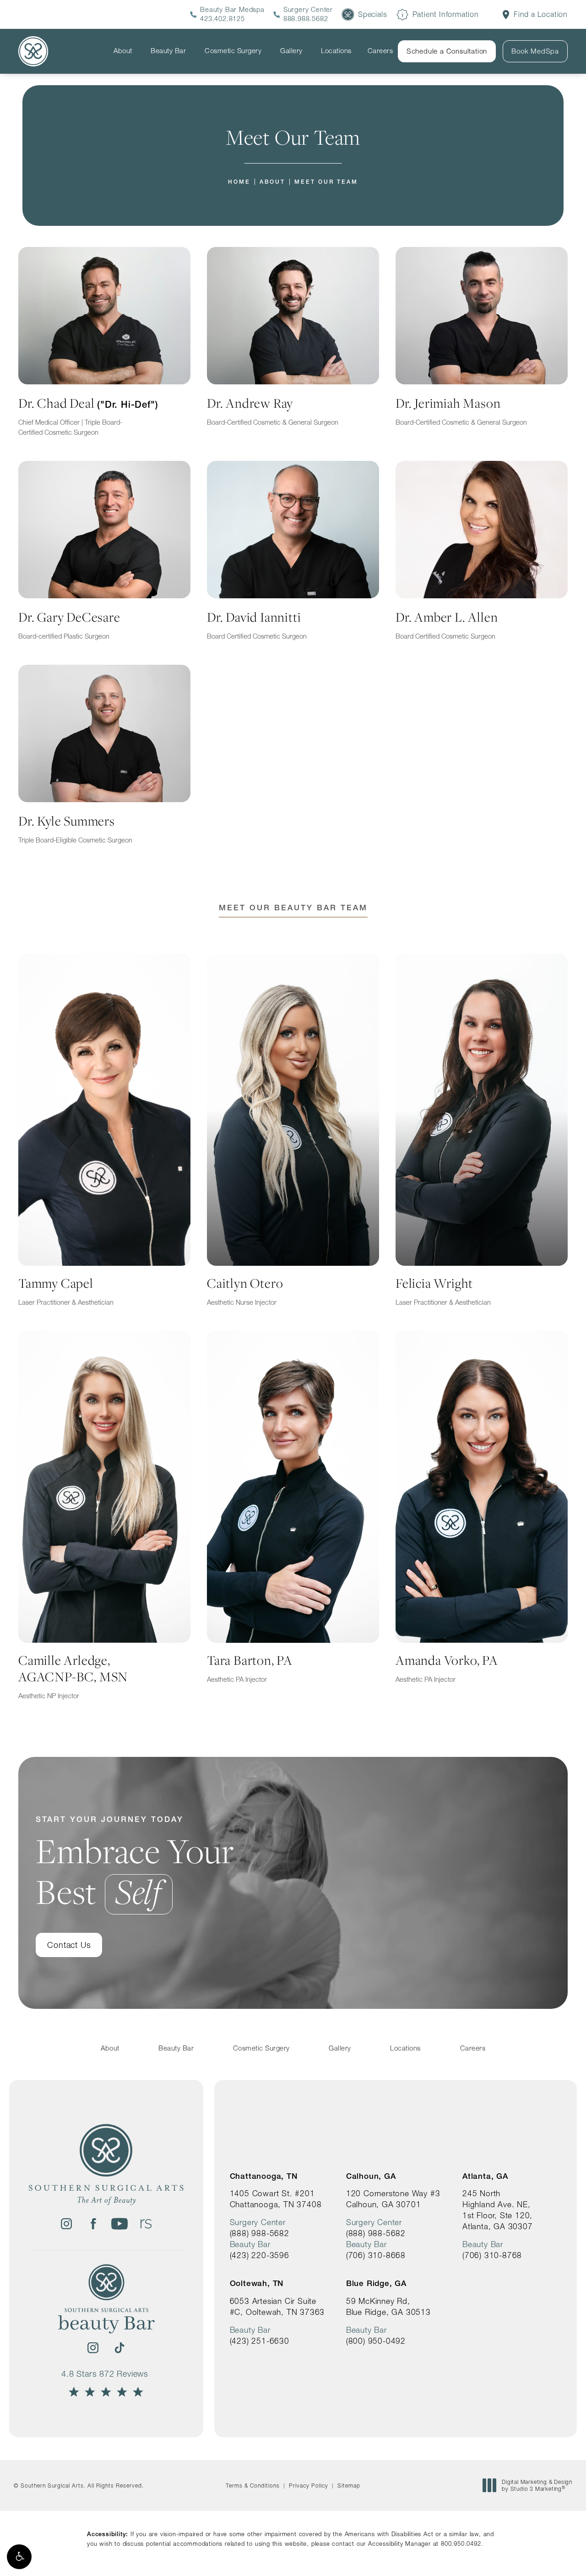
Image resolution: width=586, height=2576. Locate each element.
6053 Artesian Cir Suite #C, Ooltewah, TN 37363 (277, 2306)
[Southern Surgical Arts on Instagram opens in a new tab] (66, 2224)
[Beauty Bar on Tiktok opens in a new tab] (119, 2348)
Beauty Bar (168, 51)
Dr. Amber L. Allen (447, 624)
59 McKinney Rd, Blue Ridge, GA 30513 (388, 2306)
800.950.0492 (461, 2543)
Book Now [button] (546, 2555)
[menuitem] (66, 2224)
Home (239, 182)
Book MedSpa (535, 51)
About (123, 51)
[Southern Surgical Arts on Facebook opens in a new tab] (93, 2224)
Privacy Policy (309, 2486)
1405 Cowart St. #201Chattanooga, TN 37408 (276, 2199)
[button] (19, 2557)
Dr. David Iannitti (257, 624)
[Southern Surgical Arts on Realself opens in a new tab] (146, 2224)
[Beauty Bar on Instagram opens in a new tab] (93, 2348)
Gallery (291, 51)
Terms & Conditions (253, 2486)
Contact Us (69, 1945)
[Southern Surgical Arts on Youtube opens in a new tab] (119, 2224)
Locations (336, 51)
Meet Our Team (326, 182)
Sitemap (349, 2486)
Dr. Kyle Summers (75, 828)
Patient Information (446, 14)
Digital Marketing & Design (537, 2486)
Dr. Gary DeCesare (69, 624)
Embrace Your (135, 1863)
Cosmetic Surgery (233, 51)
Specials (372, 14)
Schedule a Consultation (447, 51)
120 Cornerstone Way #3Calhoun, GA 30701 (393, 2199)
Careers (380, 51)
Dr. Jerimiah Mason (461, 410)
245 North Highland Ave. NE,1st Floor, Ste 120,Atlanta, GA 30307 (498, 2210)
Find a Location (541, 14)
